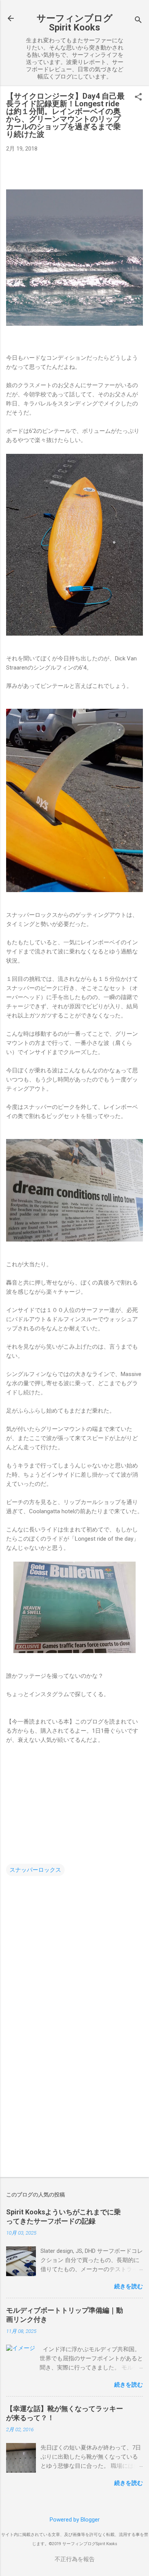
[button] (138, 98)
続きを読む (129, 2286)
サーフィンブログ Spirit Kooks (75, 23)
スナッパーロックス (35, 1870)
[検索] (138, 21)
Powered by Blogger (75, 2520)
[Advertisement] (74, 2111)
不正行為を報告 (75, 2559)
